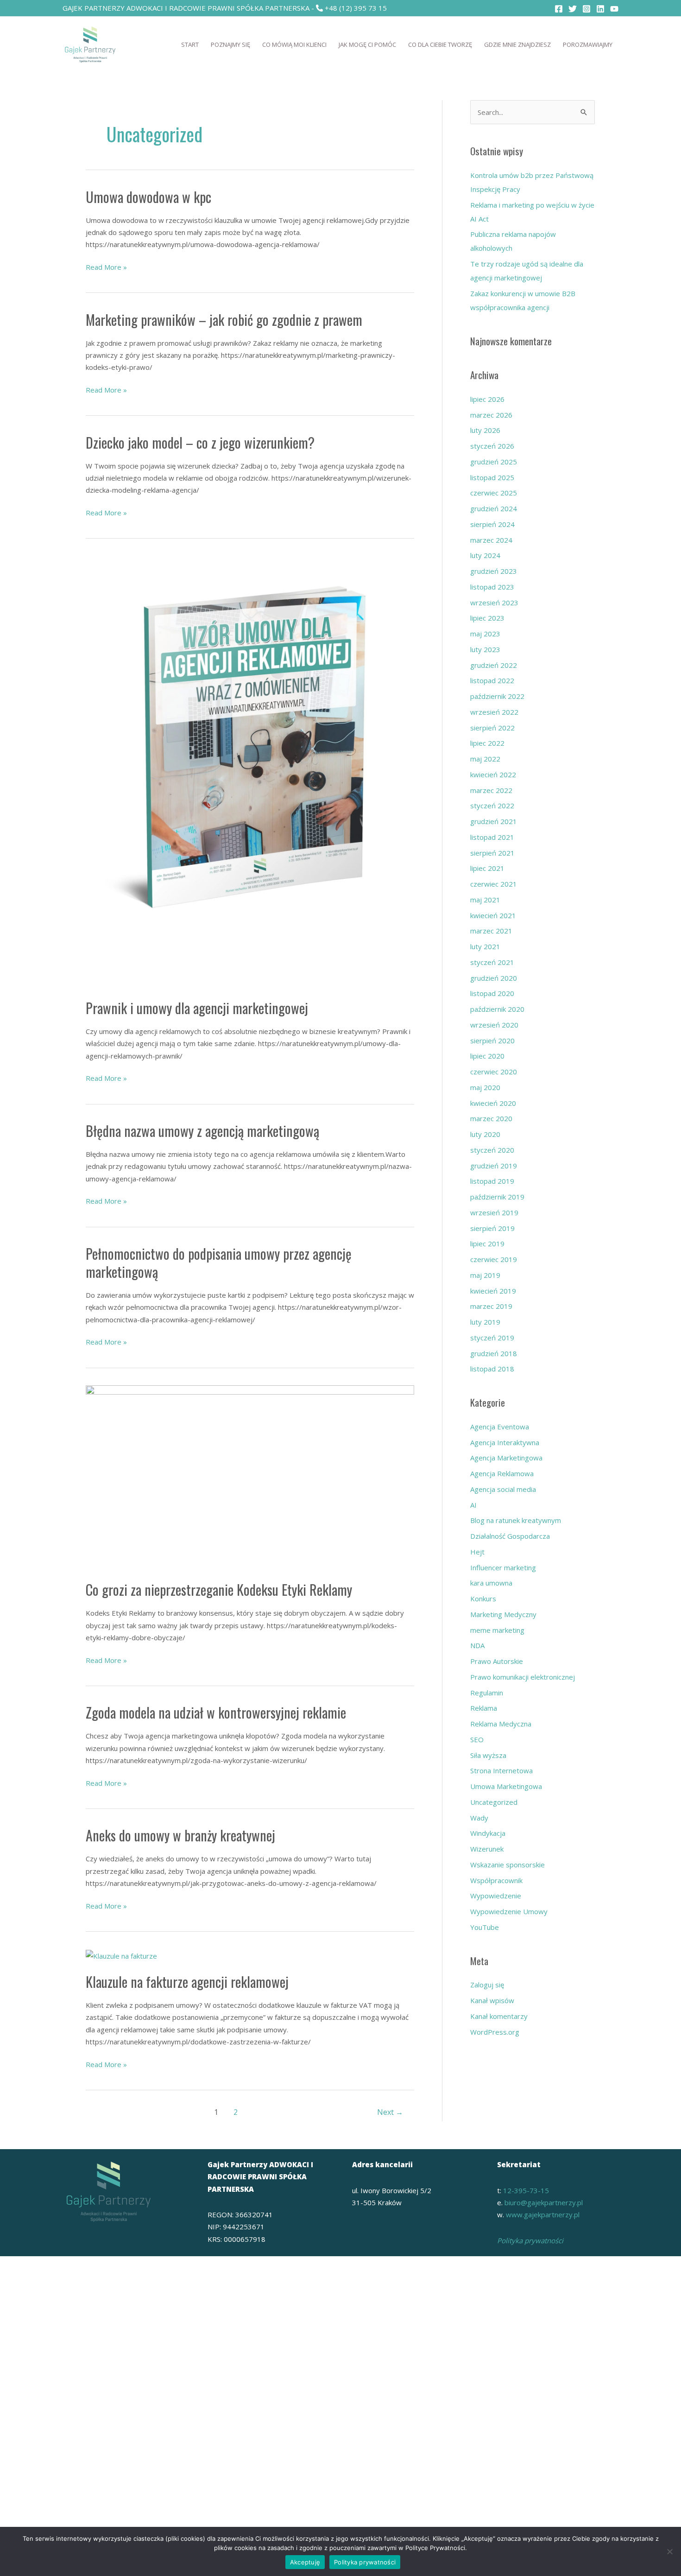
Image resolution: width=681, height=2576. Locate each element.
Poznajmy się (230, 44)
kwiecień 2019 (493, 1291)
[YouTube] (614, 9)
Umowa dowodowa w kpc (148, 197)
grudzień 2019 (494, 1166)
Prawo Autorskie (497, 1661)
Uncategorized (494, 1802)
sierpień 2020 (492, 1041)
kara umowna (491, 1583)
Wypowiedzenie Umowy (509, 1911)
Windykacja (488, 1833)
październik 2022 (497, 696)
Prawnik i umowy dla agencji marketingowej (197, 1008)
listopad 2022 (492, 680)
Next (390, 2112)
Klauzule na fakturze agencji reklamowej (187, 1982)
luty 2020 (485, 1134)
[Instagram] (586, 9)
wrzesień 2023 (494, 603)
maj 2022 (485, 759)
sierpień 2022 (492, 728)
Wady (479, 1818)
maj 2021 (485, 900)
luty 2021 (485, 946)
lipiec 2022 (487, 743)
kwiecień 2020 (493, 1103)
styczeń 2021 (492, 962)
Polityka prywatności (530, 2240)
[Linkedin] (600, 9)
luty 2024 (485, 555)
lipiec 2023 (487, 618)
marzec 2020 (491, 1118)
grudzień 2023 (494, 571)
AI (473, 1505)
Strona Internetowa (501, 1770)
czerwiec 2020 (494, 1072)
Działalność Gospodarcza (510, 1536)
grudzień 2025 (494, 462)
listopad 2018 (492, 1369)
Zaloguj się (487, 1985)
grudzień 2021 (494, 821)
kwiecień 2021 (493, 915)
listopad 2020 (492, 993)
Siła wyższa (488, 1755)
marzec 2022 (491, 790)
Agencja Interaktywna (505, 1442)
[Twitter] (573, 9)
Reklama (484, 1708)
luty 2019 (485, 1322)
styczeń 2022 (492, 806)
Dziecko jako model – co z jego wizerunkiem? (200, 442)
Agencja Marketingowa (506, 1458)
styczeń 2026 (492, 446)
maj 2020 (485, 1087)
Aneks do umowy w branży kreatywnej (180, 1835)
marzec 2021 (491, 931)
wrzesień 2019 (494, 1212)
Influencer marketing (503, 1567)
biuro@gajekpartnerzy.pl (544, 2202)
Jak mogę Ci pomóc (367, 44)
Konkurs (483, 1599)
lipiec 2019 (487, 1244)
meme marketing (497, 1630)
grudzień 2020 (494, 978)
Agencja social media (503, 1489)
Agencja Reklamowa (502, 1473)
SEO (477, 1739)
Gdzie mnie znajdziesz (517, 44)
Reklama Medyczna (501, 1724)
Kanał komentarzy (499, 2016)
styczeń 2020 (492, 1150)
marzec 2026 (491, 415)
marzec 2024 (491, 540)
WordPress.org (495, 2032)
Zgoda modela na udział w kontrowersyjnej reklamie (216, 1712)
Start (190, 44)
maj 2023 (485, 634)
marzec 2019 (491, 1306)
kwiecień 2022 (493, 774)
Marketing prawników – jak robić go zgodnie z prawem (224, 320)
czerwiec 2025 (494, 493)
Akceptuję (305, 2562)
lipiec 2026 (487, 399)
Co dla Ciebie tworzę (440, 44)
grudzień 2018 (494, 1353)
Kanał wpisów (492, 2000)
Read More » (106, 266)
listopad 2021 (492, 837)
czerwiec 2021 (494, 884)
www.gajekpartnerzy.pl (543, 2214)
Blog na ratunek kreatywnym (516, 1520)
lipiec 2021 (487, 868)
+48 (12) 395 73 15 (356, 8)
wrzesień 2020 (494, 1025)
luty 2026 (485, 430)
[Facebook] (559, 9)
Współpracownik (496, 1880)
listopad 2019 (492, 1181)
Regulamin (487, 1693)
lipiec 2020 (487, 1056)
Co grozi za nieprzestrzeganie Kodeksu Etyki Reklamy (219, 1589)
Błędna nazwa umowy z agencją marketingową (202, 1131)
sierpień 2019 (492, 1228)
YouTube (485, 1927)
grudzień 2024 (494, 508)
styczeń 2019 (492, 1338)
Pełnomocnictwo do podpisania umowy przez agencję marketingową (219, 1263)
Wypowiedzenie (496, 1896)
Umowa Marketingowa (506, 1786)
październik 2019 (497, 1197)
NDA (477, 1645)
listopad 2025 (492, 477)
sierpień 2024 (492, 524)
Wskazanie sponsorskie (508, 1865)
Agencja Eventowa (500, 1427)
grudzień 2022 (494, 665)
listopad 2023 (492, 587)
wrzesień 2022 (494, 712)
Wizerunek (487, 1849)
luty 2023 (485, 649)
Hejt (477, 1552)
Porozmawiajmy (588, 44)
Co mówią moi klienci (294, 44)
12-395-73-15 (526, 2190)
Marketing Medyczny (503, 1614)
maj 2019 (485, 1275)
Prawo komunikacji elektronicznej (523, 1677)
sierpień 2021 (492, 853)
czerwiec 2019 (494, 1259)
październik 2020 (497, 1009)
